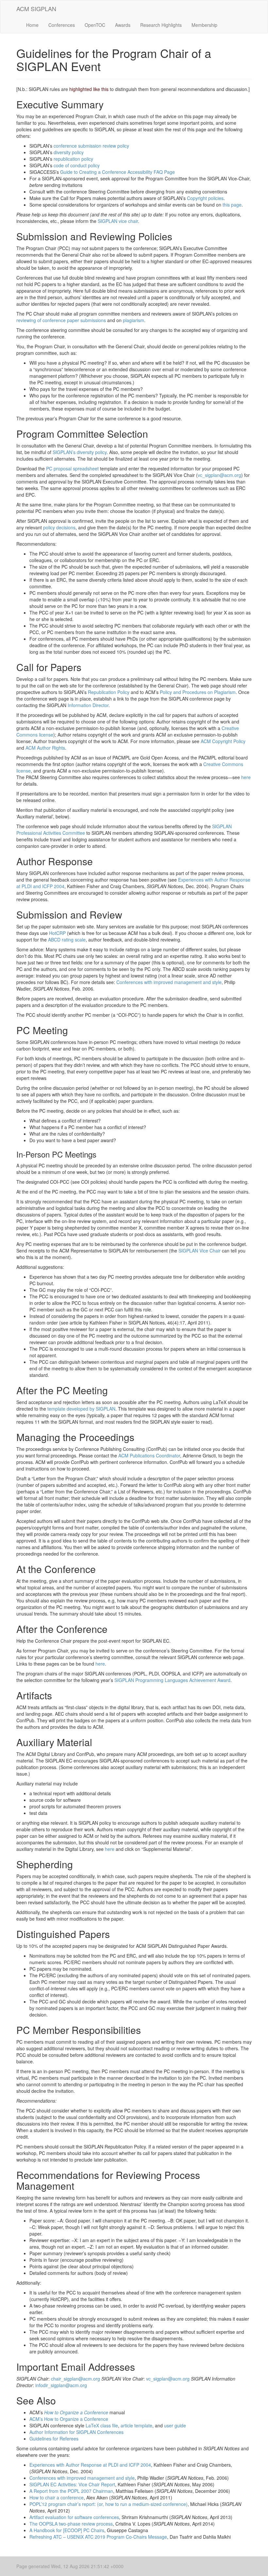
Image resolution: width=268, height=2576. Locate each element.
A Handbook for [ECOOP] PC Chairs (67, 2530)
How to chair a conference (57, 2497)
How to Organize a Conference (76, 2412)
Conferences (62, 25)
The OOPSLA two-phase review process (71, 2524)
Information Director (88, 705)
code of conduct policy (77, 165)
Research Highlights (161, 25)
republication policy (73, 159)
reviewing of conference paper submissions (61, 320)
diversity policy (69, 152)
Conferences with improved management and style (169, 982)
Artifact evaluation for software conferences (74, 2517)
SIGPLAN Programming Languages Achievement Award (172, 1680)
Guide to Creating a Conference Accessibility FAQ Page (117, 172)
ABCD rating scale (67, 940)
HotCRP (57, 933)
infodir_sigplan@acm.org (61, 2385)
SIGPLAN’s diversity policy (80, 452)
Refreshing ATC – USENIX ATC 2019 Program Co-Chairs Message (98, 2537)
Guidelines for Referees (54, 2439)
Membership (204, 25)
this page (232, 205)
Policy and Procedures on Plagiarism (198, 692)
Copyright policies (205, 198)
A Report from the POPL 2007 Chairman (71, 2491)
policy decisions (59, 527)
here (246, 777)
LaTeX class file (102, 2425)
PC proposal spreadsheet (72, 468)
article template (136, 2425)
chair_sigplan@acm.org (75, 2379)
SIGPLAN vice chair (118, 221)
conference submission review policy (91, 146)
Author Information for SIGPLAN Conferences (76, 2432)
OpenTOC (95, 25)
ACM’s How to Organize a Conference (69, 2419)
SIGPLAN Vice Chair (200, 1251)
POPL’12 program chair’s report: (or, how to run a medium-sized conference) (109, 2504)
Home (32, 25)
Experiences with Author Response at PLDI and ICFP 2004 (90, 2465)
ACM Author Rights (45, 748)
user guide (175, 2425)
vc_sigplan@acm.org (219, 475)
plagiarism (134, 320)
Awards (123, 25)
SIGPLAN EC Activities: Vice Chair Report (72, 2484)
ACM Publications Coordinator (149, 1455)
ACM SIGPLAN (36, 9)
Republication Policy (109, 692)
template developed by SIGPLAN (81, 1409)
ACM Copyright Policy (223, 741)
